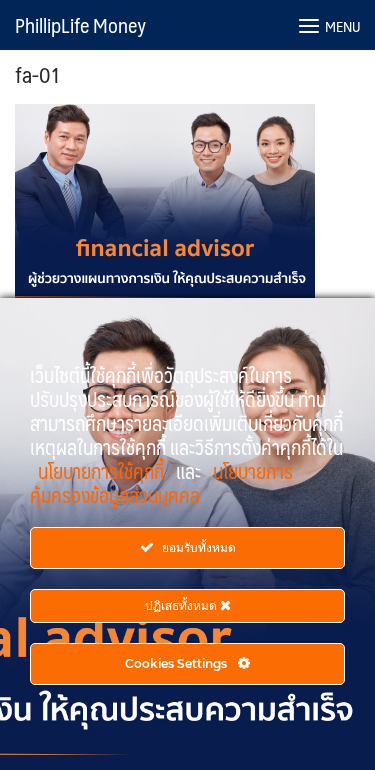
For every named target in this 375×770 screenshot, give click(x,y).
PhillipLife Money (80, 25)
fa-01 (37, 73)
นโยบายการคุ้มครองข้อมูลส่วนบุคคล (161, 483)
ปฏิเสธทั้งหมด (182, 605)
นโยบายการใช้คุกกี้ (103, 471)
